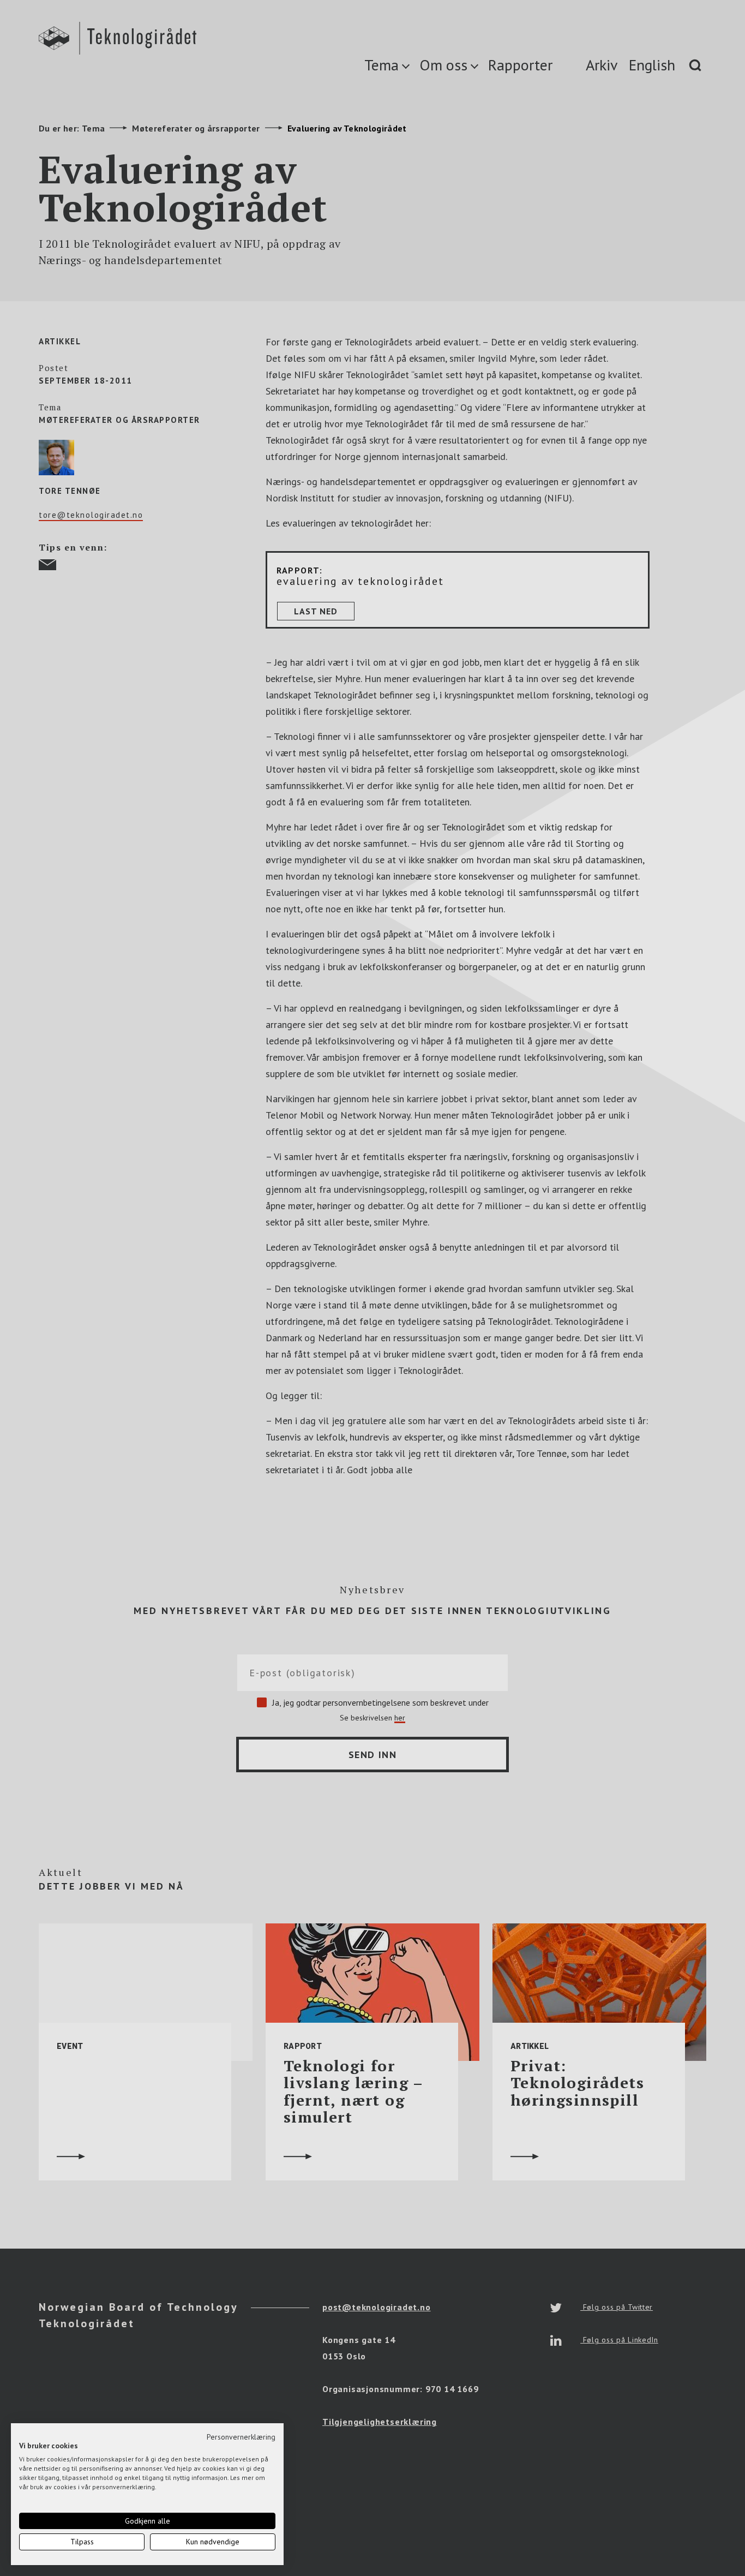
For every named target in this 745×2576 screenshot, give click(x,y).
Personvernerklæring (241, 2437)
